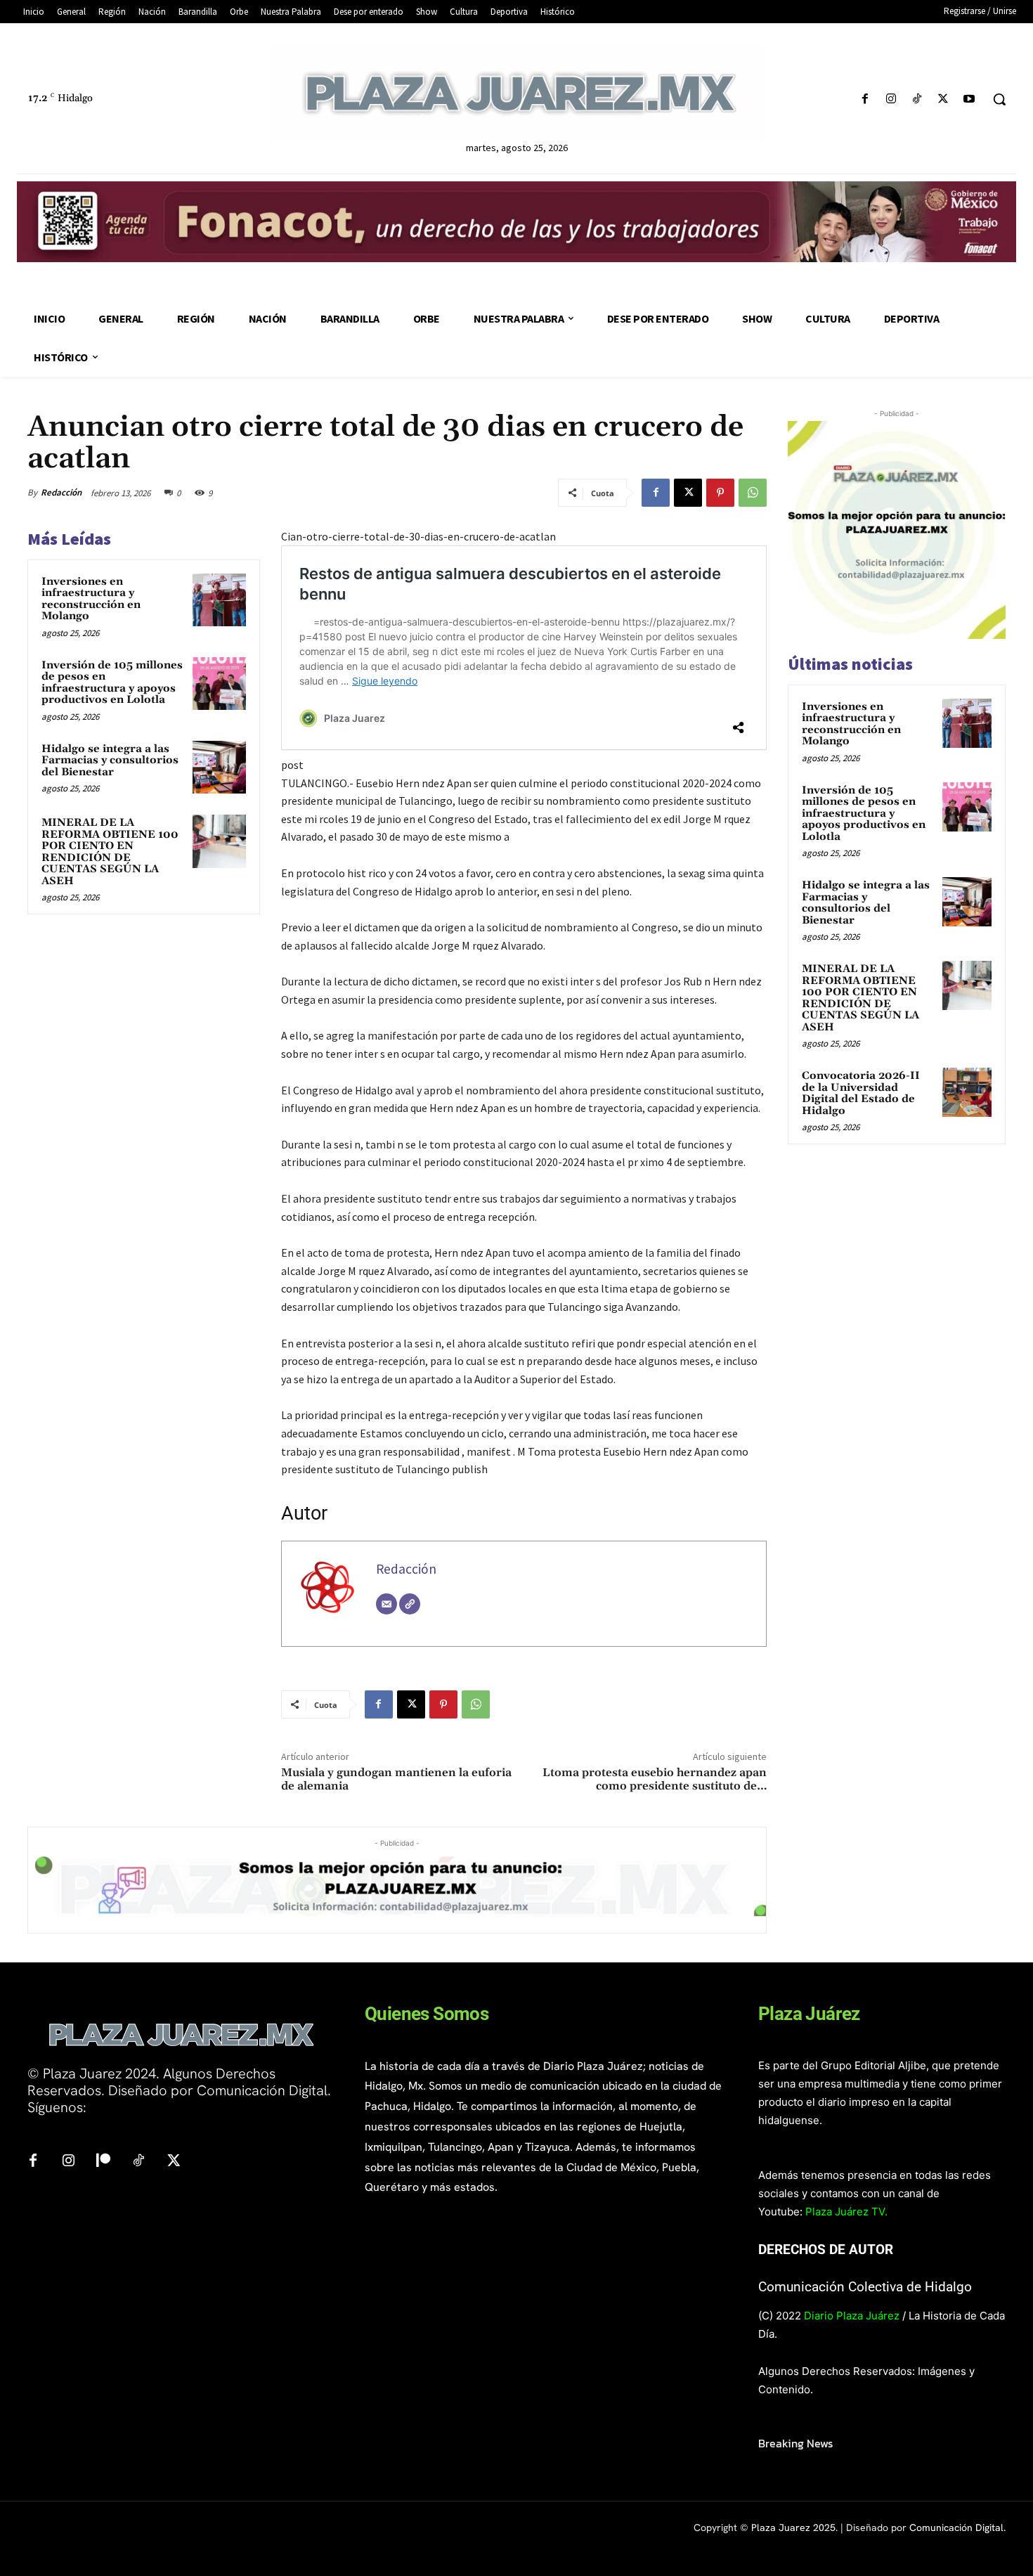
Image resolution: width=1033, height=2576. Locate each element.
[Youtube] (969, 99)
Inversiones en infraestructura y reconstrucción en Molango (91, 599)
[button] (999, 99)
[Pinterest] (720, 493)
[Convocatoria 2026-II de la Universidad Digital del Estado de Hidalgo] (967, 1092)
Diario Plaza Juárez (852, 2316)
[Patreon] (103, 2161)
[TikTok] (917, 99)
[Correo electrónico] (386, 1604)
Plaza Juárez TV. (846, 2212)
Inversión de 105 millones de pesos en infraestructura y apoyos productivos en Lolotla (112, 683)
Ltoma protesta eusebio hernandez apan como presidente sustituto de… (655, 1779)
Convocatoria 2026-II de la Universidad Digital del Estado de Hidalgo (861, 1093)
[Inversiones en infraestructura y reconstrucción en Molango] (219, 600)
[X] (943, 99)
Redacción (61, 492)
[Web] (410, 1604)
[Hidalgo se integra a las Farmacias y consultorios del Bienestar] (219, 768)
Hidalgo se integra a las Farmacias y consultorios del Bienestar (110, 760)
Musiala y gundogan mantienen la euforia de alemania (396, 1779)
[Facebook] (865, 99)
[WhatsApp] (753, 493)
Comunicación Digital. (957, 2528)
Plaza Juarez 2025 (793, 2528)
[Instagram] (891, 99)
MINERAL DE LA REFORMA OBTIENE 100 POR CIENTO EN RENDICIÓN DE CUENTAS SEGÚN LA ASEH (110, 852)
